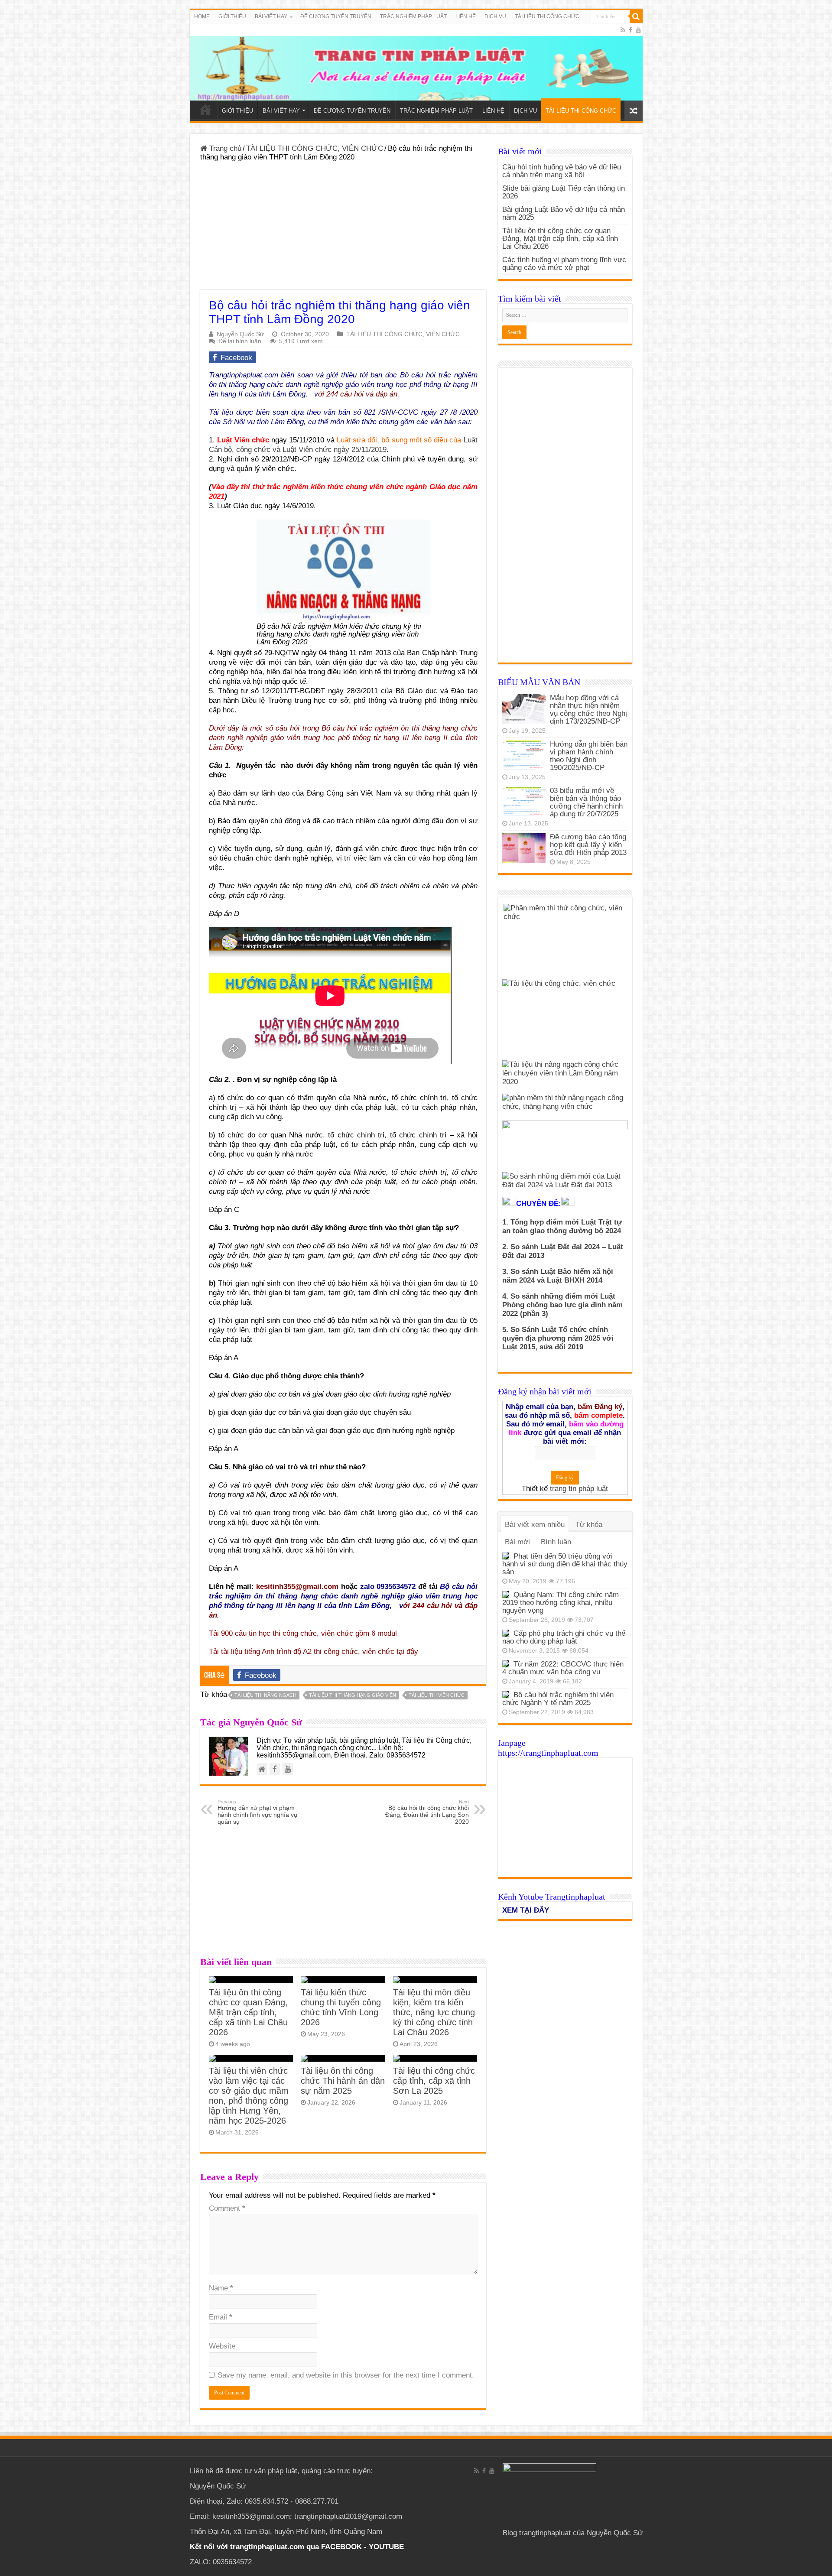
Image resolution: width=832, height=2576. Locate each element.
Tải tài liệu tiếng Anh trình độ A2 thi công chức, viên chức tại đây (314, 1652)
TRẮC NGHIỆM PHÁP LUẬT (413, 16)
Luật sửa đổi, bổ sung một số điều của (400, 440)
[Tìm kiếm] (636, 16)
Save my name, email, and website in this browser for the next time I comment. (346, 2375)
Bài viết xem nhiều (535, 1525)
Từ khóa (589, 1525)
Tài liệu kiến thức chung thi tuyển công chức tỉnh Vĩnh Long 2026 (341, 2007)
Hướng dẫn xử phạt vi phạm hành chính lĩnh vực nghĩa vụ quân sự (257, 1812)
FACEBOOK (340, 2547)
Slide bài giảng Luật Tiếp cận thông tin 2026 (564, 192)
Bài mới (517, 1542)
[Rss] (623, 30)
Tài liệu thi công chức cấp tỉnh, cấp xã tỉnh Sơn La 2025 (434, 2081)
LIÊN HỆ (466, 16)
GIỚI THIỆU (232, 16)
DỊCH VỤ (495, 16)
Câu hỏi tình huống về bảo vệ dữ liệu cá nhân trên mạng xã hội (562, 171)
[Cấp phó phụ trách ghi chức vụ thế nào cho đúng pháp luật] (506, 1633)
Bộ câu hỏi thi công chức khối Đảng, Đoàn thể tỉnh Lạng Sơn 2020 (427, 1812)
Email (221, 2317)
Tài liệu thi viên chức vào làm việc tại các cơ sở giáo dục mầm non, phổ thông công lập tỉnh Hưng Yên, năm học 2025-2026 (249, 2096)
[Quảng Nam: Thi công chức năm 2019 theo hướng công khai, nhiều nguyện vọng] (506, 1595)
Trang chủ (224, 148)
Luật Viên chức (243, 440)
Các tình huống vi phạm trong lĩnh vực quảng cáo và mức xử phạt (564, 264)
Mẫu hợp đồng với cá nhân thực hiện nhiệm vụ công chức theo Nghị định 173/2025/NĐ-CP (588, 710)
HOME (202, 16)
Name (221, 2288)
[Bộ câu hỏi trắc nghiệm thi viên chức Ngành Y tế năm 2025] (506, 1695)
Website (222, 2346)
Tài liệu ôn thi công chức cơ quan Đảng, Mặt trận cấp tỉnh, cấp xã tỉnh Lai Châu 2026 (248, 2012)
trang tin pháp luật (579, 1489)
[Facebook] (630, 30)
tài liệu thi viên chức (437, 1695)
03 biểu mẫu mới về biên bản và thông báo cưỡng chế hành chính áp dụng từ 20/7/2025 (586, 802)
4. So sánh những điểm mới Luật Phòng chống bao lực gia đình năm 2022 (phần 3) (562, 1305)
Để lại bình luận (240, 341)
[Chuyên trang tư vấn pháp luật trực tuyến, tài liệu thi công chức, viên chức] (416, 62)
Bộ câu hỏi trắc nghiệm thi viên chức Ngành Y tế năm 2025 (558, 1699)
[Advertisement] (343, 229)
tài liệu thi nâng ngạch (265, 1695)
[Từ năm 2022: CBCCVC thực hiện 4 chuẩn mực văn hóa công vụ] (506, 1664)
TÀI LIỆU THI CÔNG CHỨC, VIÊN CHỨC (315, 148)
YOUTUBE (386, 2547)
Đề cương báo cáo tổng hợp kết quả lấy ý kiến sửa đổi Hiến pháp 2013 (588, 845)
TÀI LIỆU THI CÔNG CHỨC (547, 16)
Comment (227, 2208)
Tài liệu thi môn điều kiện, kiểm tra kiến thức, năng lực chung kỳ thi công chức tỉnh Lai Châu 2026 (434, 2012)
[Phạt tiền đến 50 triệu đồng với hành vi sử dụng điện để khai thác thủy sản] (506, 1556)
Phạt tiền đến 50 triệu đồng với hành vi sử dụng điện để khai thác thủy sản (565, 1564)
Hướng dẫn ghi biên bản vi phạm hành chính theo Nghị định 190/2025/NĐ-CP (589, 756)
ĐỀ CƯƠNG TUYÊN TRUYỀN (336, 16)
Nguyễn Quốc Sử (240, 334)
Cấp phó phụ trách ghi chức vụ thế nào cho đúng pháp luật (564, 1637)
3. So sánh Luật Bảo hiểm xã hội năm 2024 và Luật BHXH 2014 (558, 1276)
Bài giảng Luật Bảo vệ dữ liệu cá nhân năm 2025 (564, 213)
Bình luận (556, 1542)
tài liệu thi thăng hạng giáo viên (353, 1695)
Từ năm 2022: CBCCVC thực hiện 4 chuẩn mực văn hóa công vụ (563, 1668)
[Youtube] (638, 30)
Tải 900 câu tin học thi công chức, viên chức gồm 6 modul (305, 1633)
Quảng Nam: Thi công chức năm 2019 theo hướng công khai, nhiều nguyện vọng (561, 1603)
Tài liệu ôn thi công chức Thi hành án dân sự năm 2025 (343, 2081)
